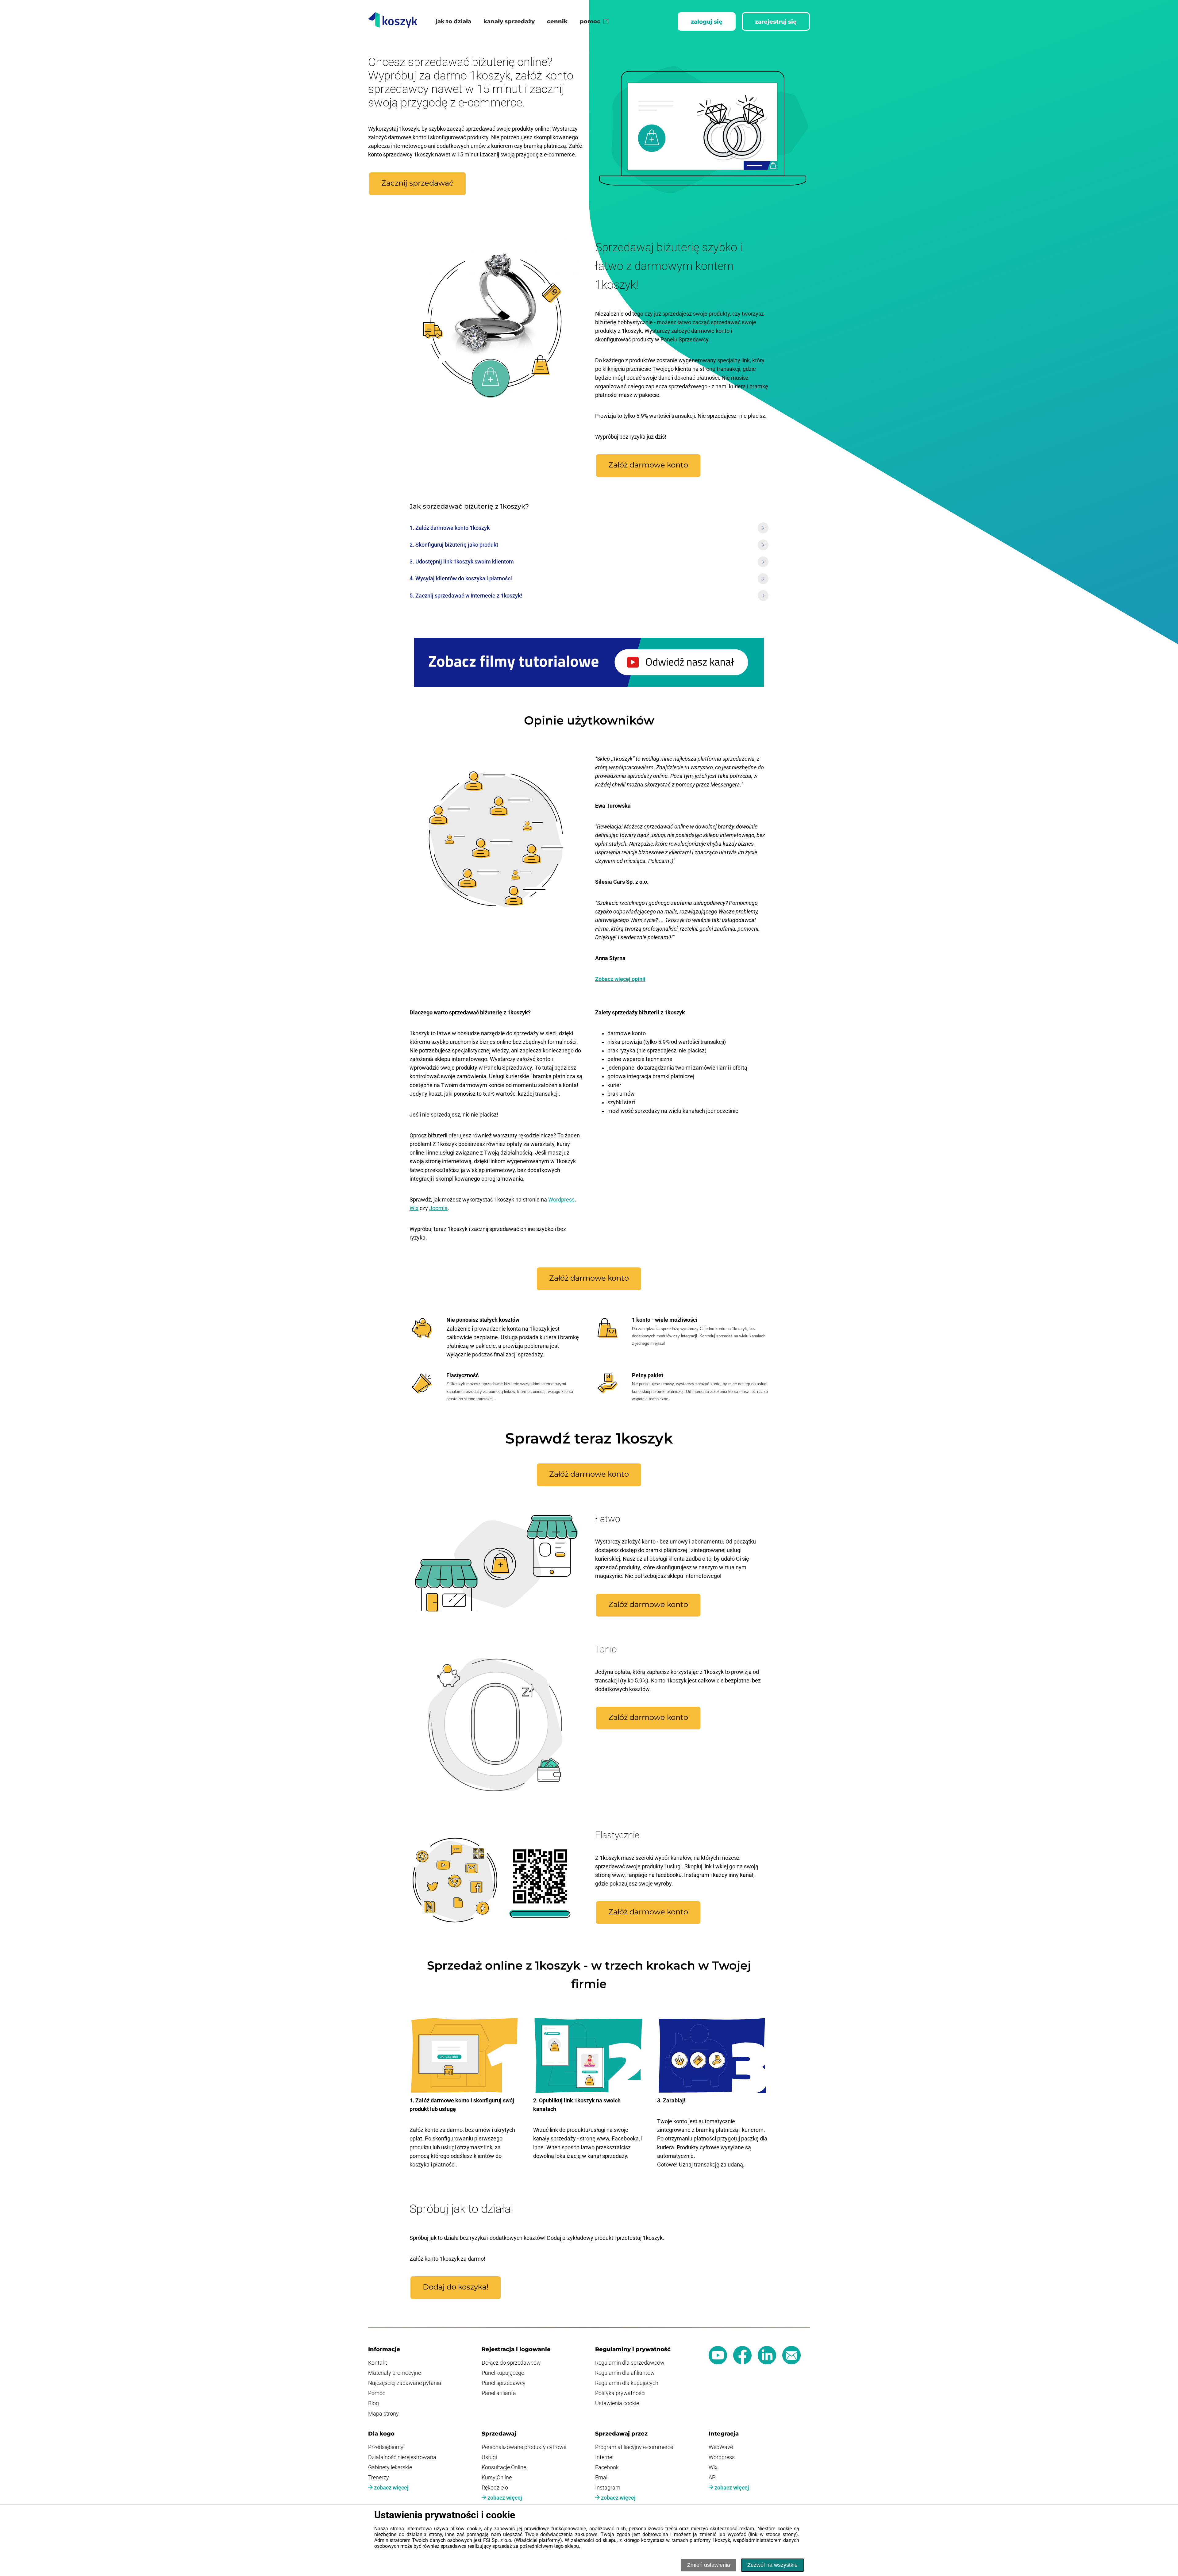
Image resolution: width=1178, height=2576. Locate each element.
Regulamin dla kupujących (627, 2383)
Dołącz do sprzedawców (511, 2363)
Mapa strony (383, 2414)
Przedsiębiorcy (386, 2447)
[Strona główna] (393, 21)
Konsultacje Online (504, 2467)
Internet (604, 2457)
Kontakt (378, 2363)
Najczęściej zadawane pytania (405, 2383)
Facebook (607, 2467)
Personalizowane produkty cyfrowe (524, 2447)
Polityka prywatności (620, 2393)
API (713, 2478)
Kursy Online (497, 2478)
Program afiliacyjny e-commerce (634, 2447)
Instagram (608, 2488)
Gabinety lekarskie (390, 2467)
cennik (557, 21)
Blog (373, 2403)
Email (602, 2478)
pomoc (590, 21)
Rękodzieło (495, 2488)
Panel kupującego (503, 2373)
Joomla (438, 1208)
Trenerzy (379, 2478)
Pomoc (377, 2393)
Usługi (489, 2457)
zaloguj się (707, 22)
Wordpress (561, 1200)
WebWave (721, 2447)
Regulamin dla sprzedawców (630, 2363)
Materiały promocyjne (395, 2373)
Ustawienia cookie (617, 2403)
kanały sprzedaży (509, 21)
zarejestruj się (776, 22)
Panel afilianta (499, 2393)
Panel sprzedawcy (504, 2383)
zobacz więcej (391, 2488)
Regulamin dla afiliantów (625, 2373)
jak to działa (453, 21)
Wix (414, 1208)
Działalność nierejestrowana (402, 2457)
